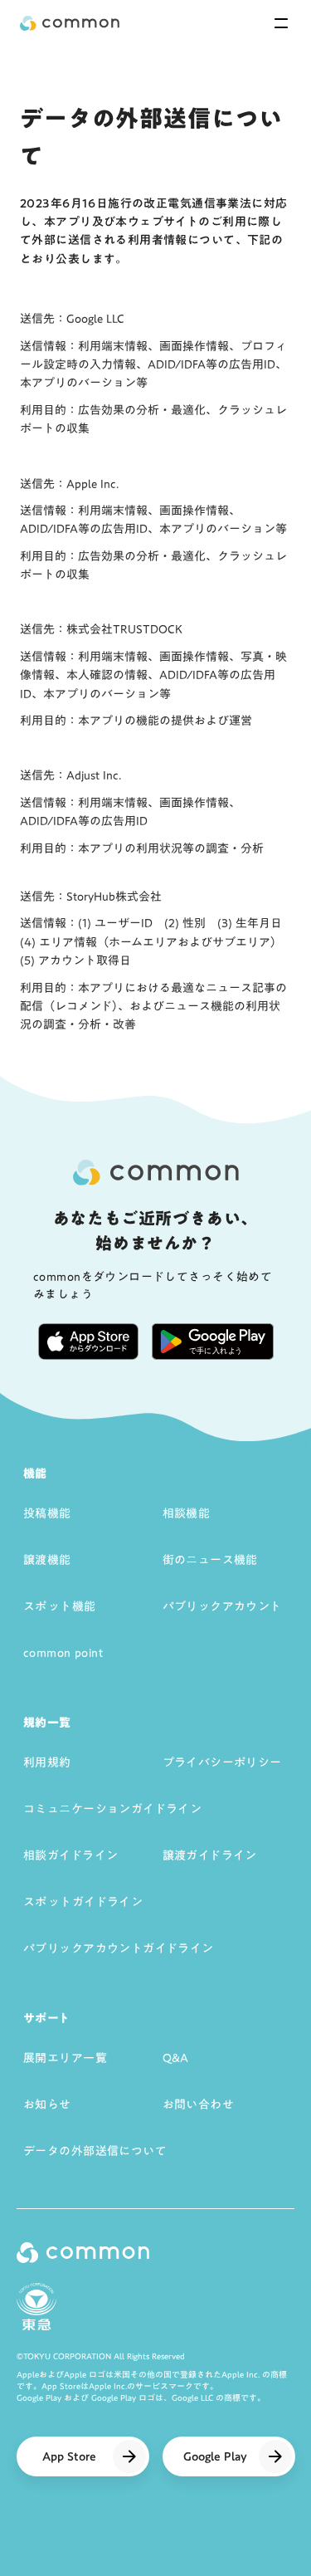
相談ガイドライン (70, 1855)
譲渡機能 (47, 1560)
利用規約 (47, 1762)
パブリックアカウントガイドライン (119, 1948)
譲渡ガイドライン (210, 1855)
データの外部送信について (95, 2151)
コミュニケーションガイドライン (112, 1809)
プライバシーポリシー (222, 1762)
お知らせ (47, 2104)
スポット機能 (60, 1606)
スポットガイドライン (83, 1902)
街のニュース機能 (210, 1560)
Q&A (176, 2058)
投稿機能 (47, 1513)
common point (63, 1653)
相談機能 (187, 1513)
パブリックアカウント (222, 1606)
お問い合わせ (199, 2104)
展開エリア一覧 (65, 2058)
